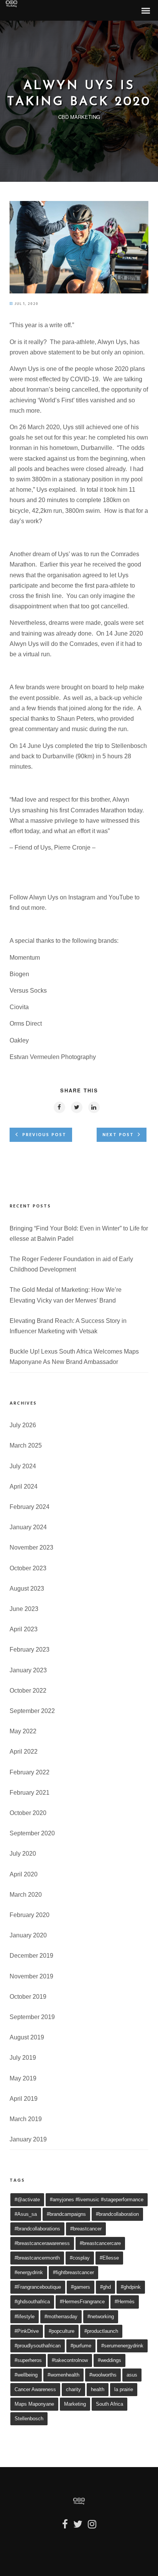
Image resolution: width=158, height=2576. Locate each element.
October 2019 (28, 1997)
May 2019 (23, 2078)
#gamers (81, 2287)
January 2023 (28, 1670)
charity (73, 2389)
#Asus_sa (26, 2214)
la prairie (124, 2389)
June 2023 (24, 1609)
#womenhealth (63, 2375)
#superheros (28, 2360)
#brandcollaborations (37, 2229)
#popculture (62, 2331)
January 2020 (28, 1935)
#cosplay (80, 2258)
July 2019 (23, 2058)
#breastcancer (86, 2229)
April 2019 (24, 2099)
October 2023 (28, 1568)
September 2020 (32, 1833)
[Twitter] (78, 2527)
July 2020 (23, 1854)
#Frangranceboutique (38, 2287)
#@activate (27, 2200)
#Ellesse (109, 2258)
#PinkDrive (27, 2331)
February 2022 (30, 1772)
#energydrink (29, 2272)
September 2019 (32, 2017)
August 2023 (27, 1589)
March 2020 (26, 1895)
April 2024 (24, 1486)
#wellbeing (26, 2375)
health (98, 2389)
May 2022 (23, 1731)
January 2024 (28, 1527)
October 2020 (28, 1813)
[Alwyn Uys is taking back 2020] (79, 291)
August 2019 (27, 2037)
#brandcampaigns (66, 2214)
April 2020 (24, 1874)
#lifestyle (25, 2317)
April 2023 (24, 1629)
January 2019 (28, 2139)
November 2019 (31, 1976)
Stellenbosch (29, 2419)
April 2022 (24, 1752)
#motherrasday (61, 2317)
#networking (101, 2317)
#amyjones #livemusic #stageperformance (97, 2200)
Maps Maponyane (34, 2404)
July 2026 (23, 1425)
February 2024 (30, 1507)
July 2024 (23, 1466)
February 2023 (30, 1650)
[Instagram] (92, 2527)
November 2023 (31, 1547)
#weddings (109, 2360)
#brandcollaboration (117, 2214)
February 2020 (30, 1915)
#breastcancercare (100, 2243)
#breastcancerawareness (42, 2243)
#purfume (81, 2346)
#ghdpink (131, 2287)
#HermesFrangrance (82, 2302)
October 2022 (28, 1691)
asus (132, 2375)
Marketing (75, 2404)
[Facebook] (65, 2527)
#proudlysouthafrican (38, 2346)
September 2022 (32, 1711)
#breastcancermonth (37, 2258)
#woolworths (103, 2375)
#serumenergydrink (122, 2346)
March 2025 (26, 1445)
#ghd (105, 2287)
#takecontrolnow (70, 2360)
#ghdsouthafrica (32, 2302)
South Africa (109, 2404)
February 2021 (30, 1793)
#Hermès (125, 2302)
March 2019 (26, 2119)
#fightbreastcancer (73, 2272)
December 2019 (31, 1956)
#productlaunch (101, 2331)
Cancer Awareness (35, 2389)
